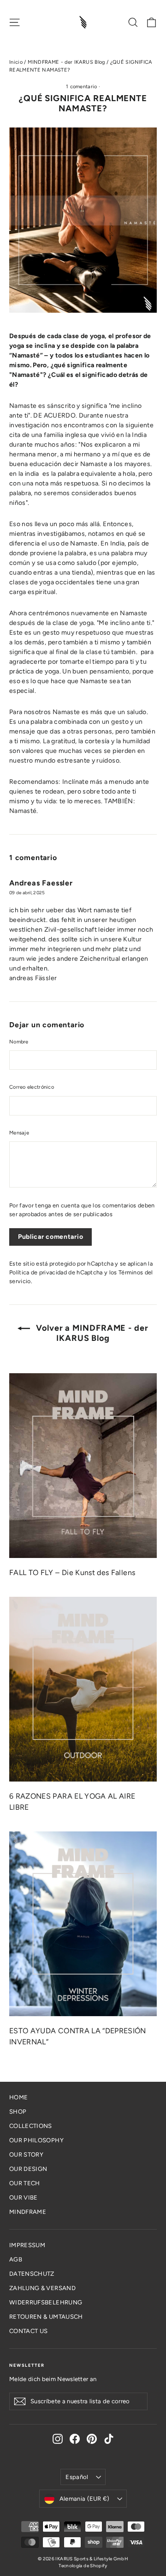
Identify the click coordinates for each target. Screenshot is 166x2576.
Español (77, 2477)
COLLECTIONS (31, 2126)
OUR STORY (26, 2155)
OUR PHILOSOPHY (36, 2140)
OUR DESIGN (28, 2169)
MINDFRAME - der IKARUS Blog (66, 62)
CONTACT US (29, 2331)
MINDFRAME (28, 2212)
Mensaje (19, 1133)
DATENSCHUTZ (32, 2274)
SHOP (18, 2112)
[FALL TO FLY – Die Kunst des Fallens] (83, 1466)
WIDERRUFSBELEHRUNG (46, 2302)
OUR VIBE (24, 2197)
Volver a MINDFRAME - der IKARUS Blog (91, 1333)
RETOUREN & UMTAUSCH (46, 2317)
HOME (18, 2097)
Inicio (16, 62)
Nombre (19, 1042)
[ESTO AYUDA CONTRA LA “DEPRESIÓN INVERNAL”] (83, 1924)
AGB (16, 2259)
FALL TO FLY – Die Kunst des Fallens (72, 1573)
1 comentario (82, 87)
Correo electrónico (32, 1087)
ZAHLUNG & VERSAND (42, 2288)
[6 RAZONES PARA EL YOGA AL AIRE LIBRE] (83, 1689)
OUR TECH (25, 2183)
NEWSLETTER (27, 2365)
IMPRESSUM (27, 2245)
